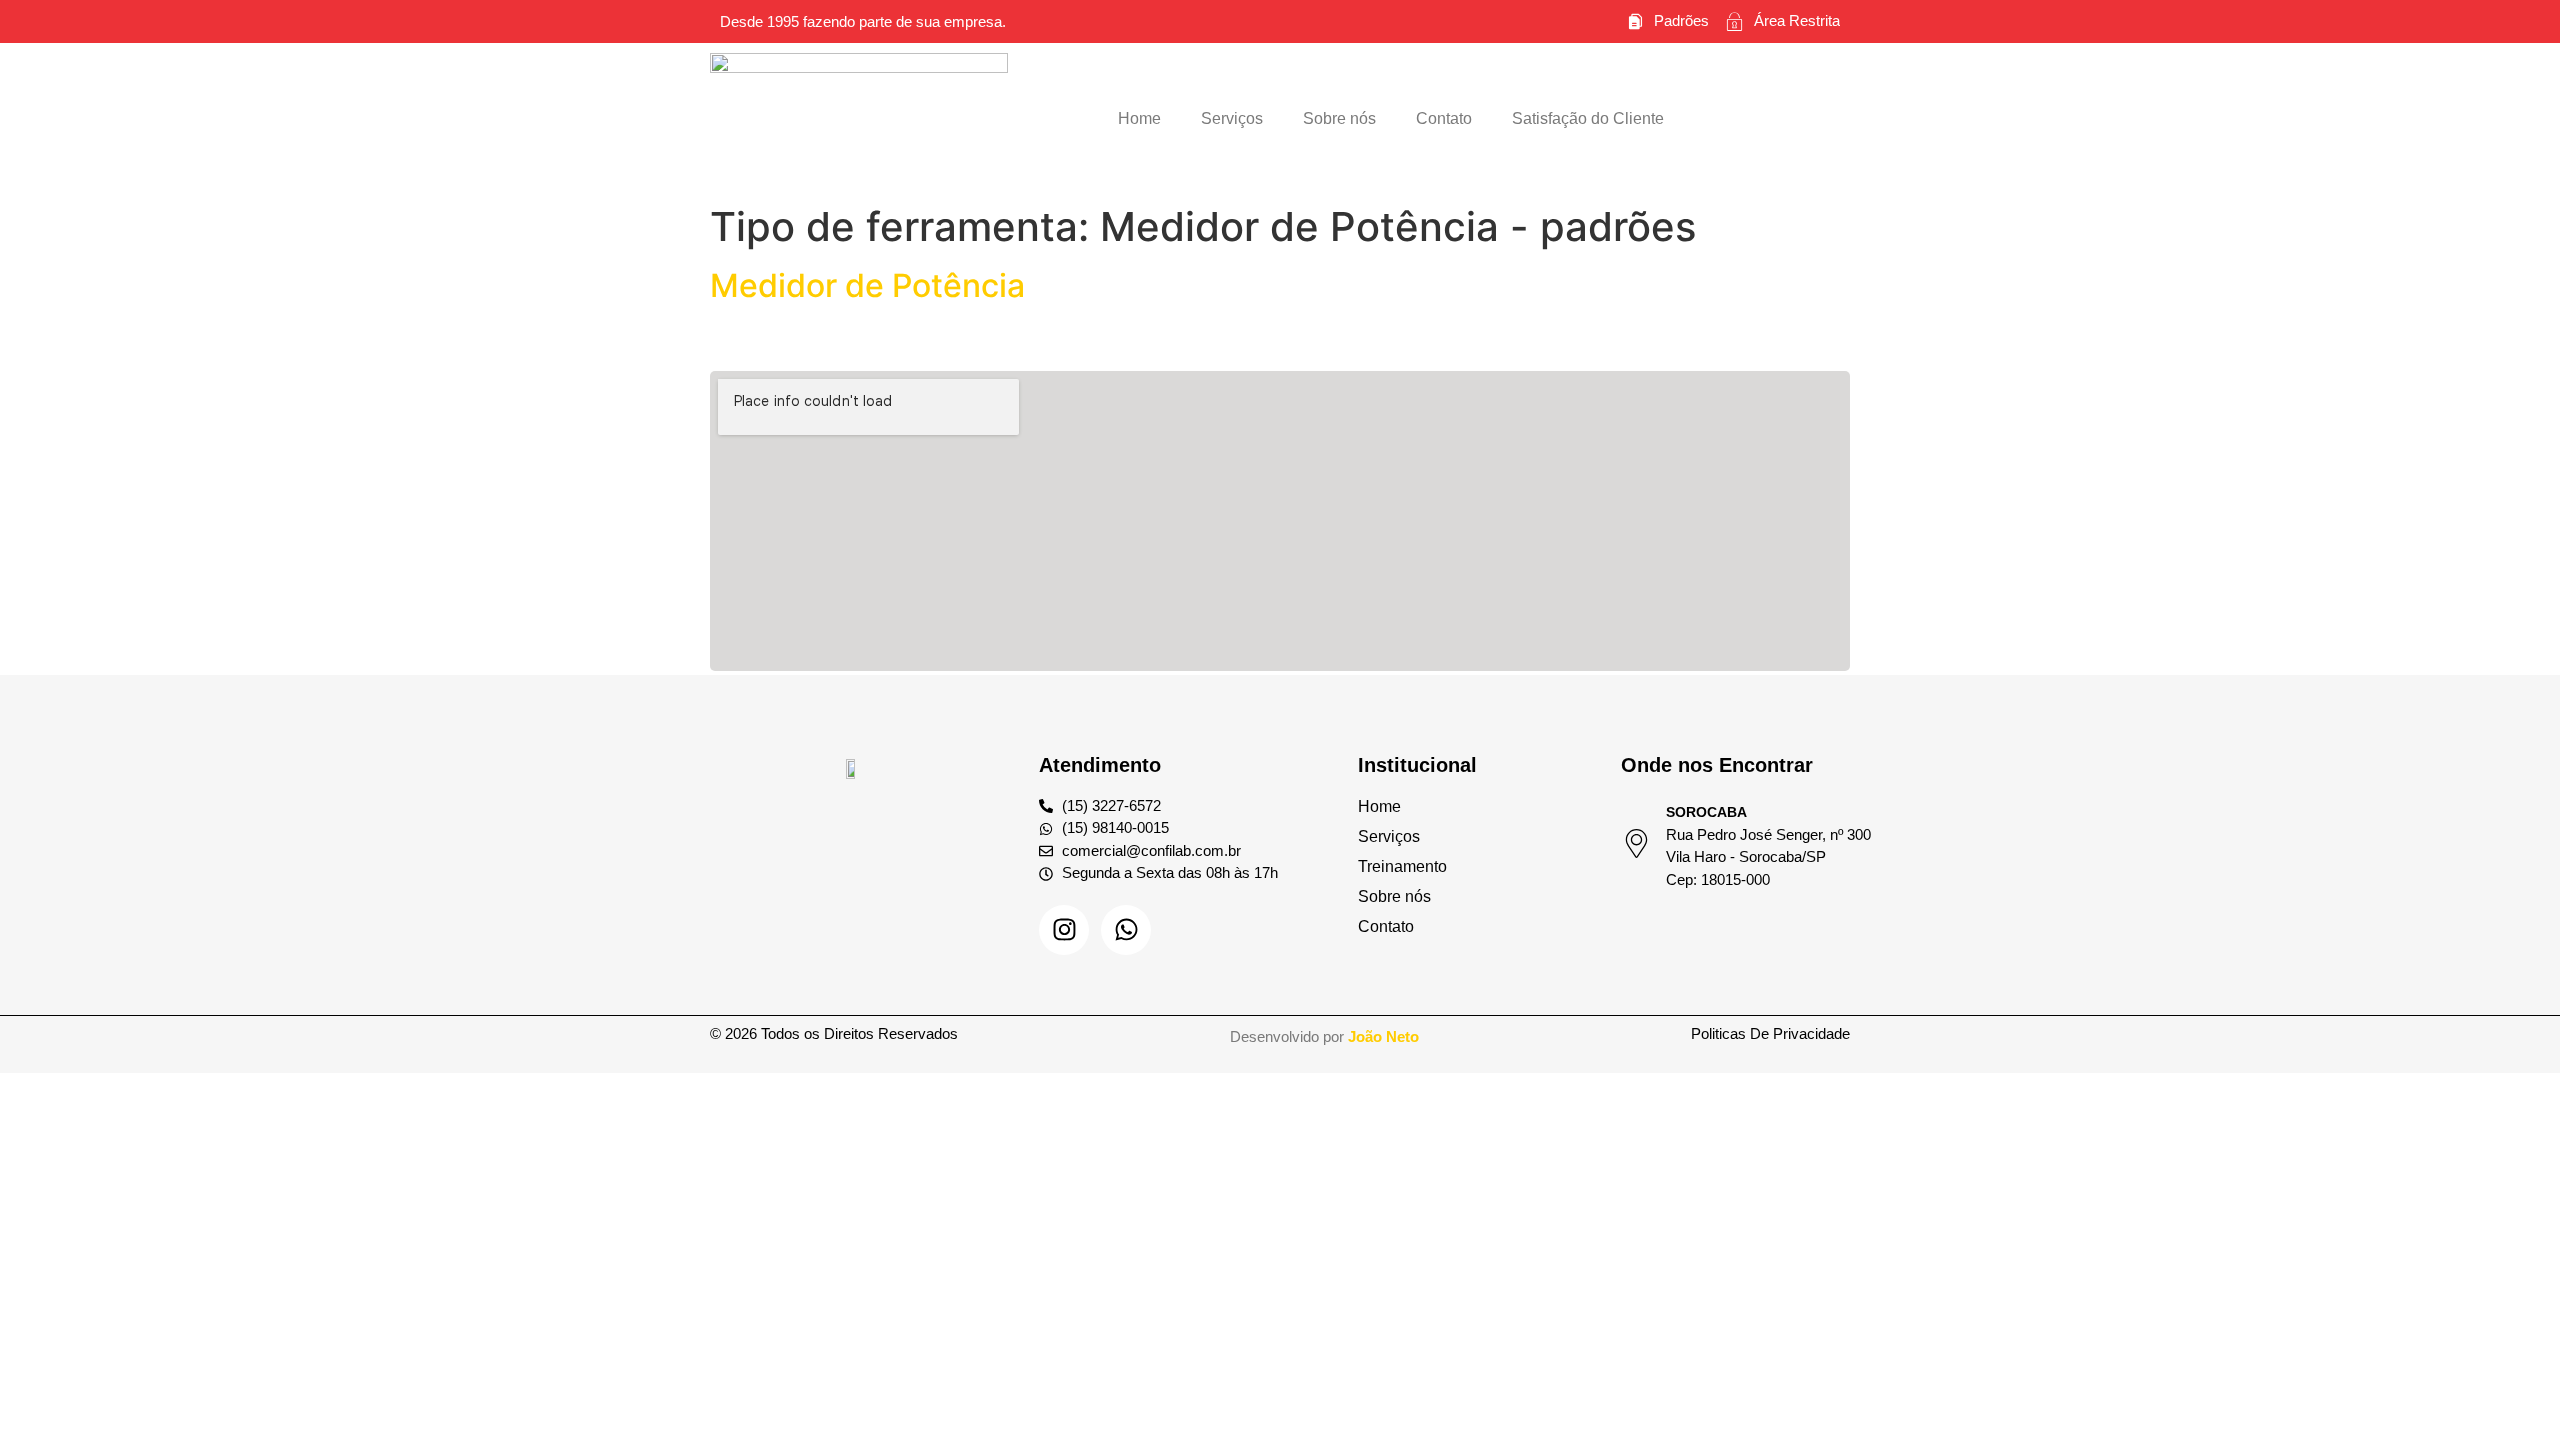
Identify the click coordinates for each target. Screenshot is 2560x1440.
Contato (1444, 118)
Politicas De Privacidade (1770, 1033)
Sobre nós (1339, 118)
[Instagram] (1064, 930)
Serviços (1232, 118)
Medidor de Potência (867, 285)
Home (1139, 118)
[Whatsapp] (1126, 930)
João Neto (1383, 1036)
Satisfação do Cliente (1588, 118)
